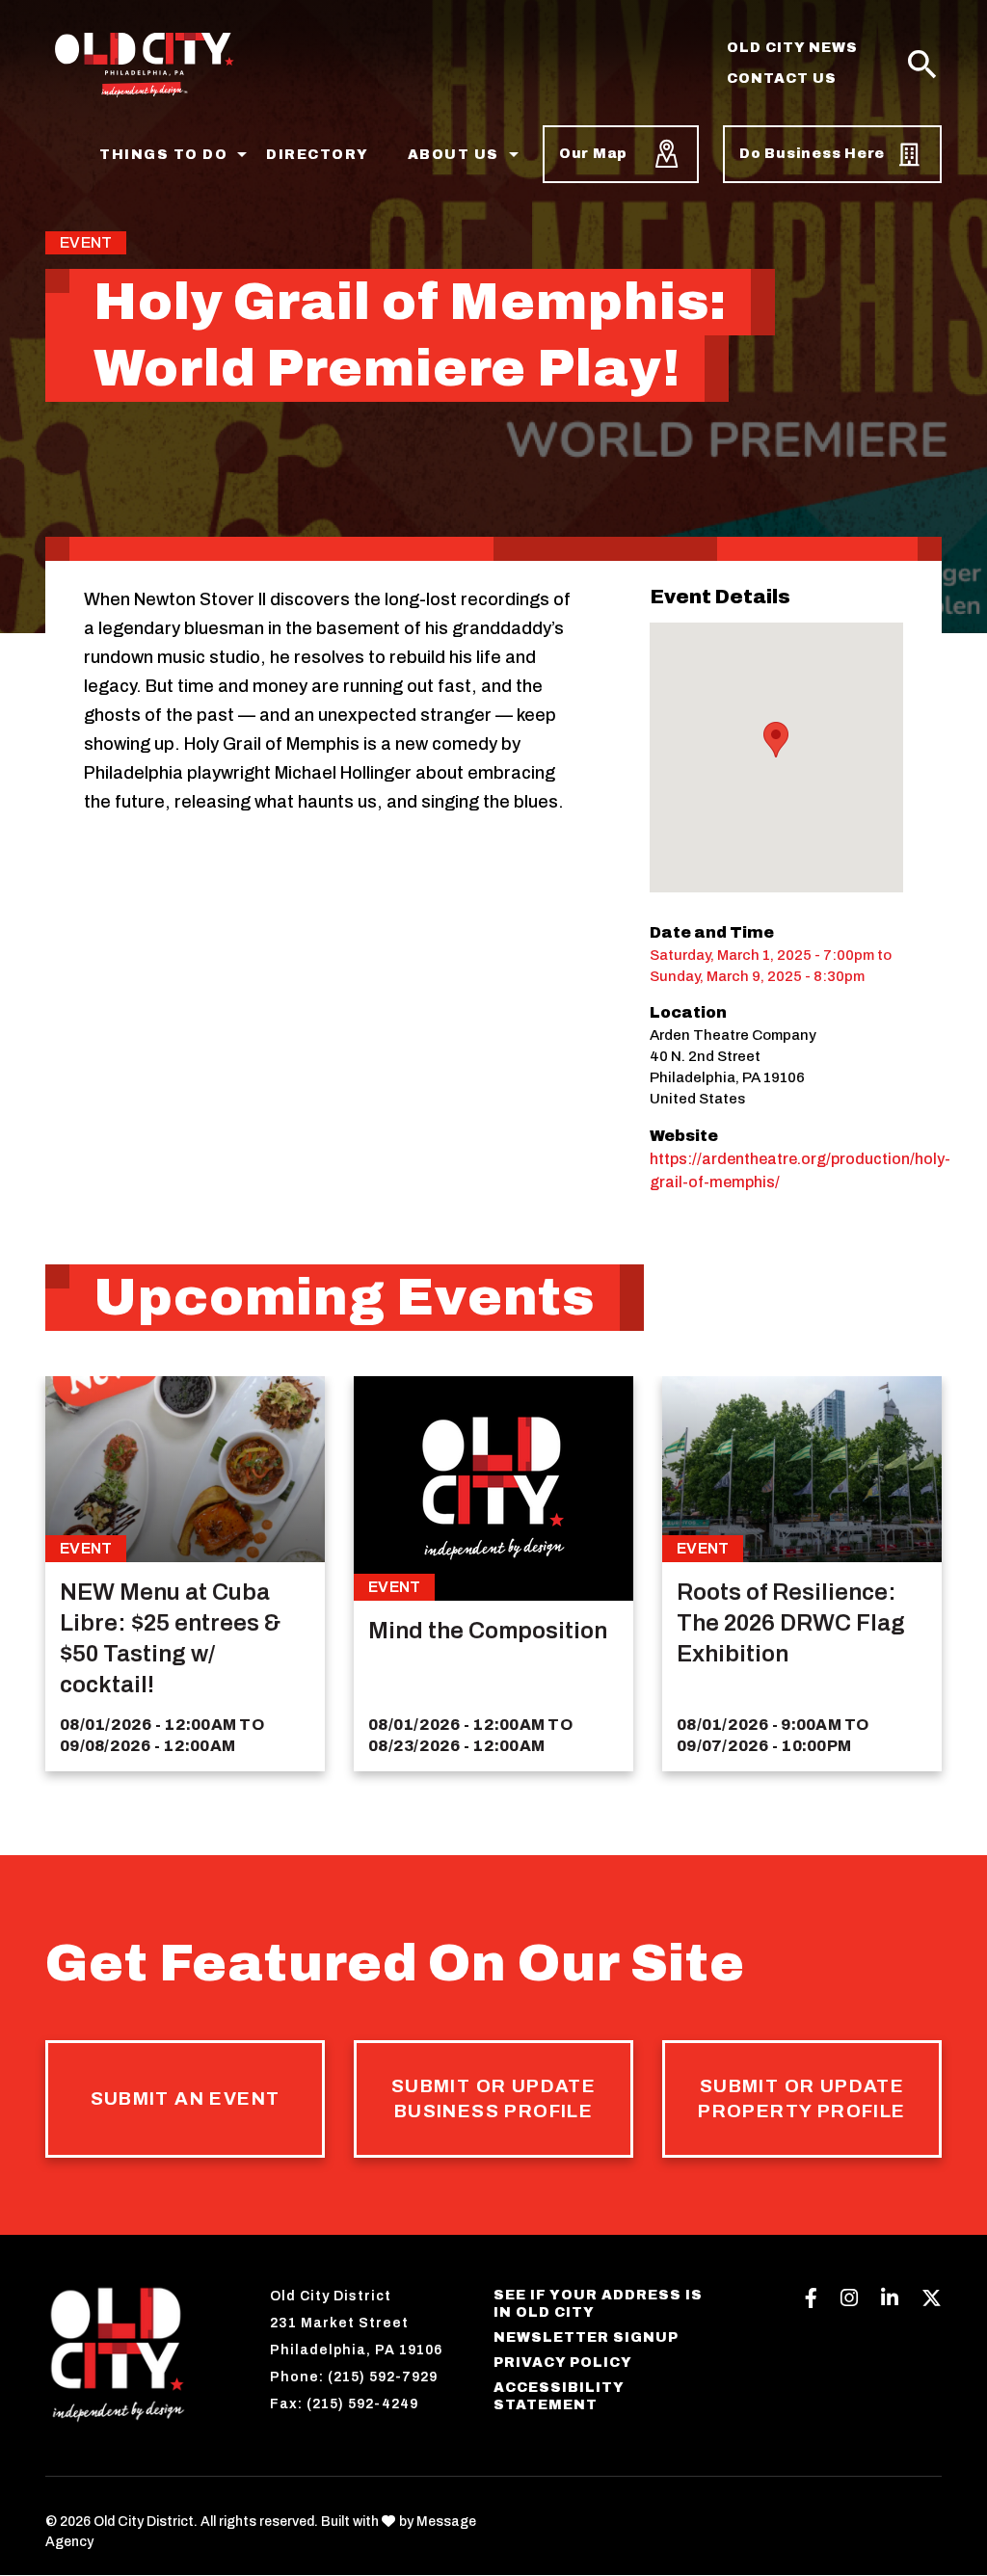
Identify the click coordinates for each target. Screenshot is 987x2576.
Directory (318, 155)
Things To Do (163, 155)
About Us (453, 155)
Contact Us (782, 79)
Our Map (593, 154)
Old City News (792, 48)
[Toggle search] (922, 66)
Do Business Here (812, 154)
